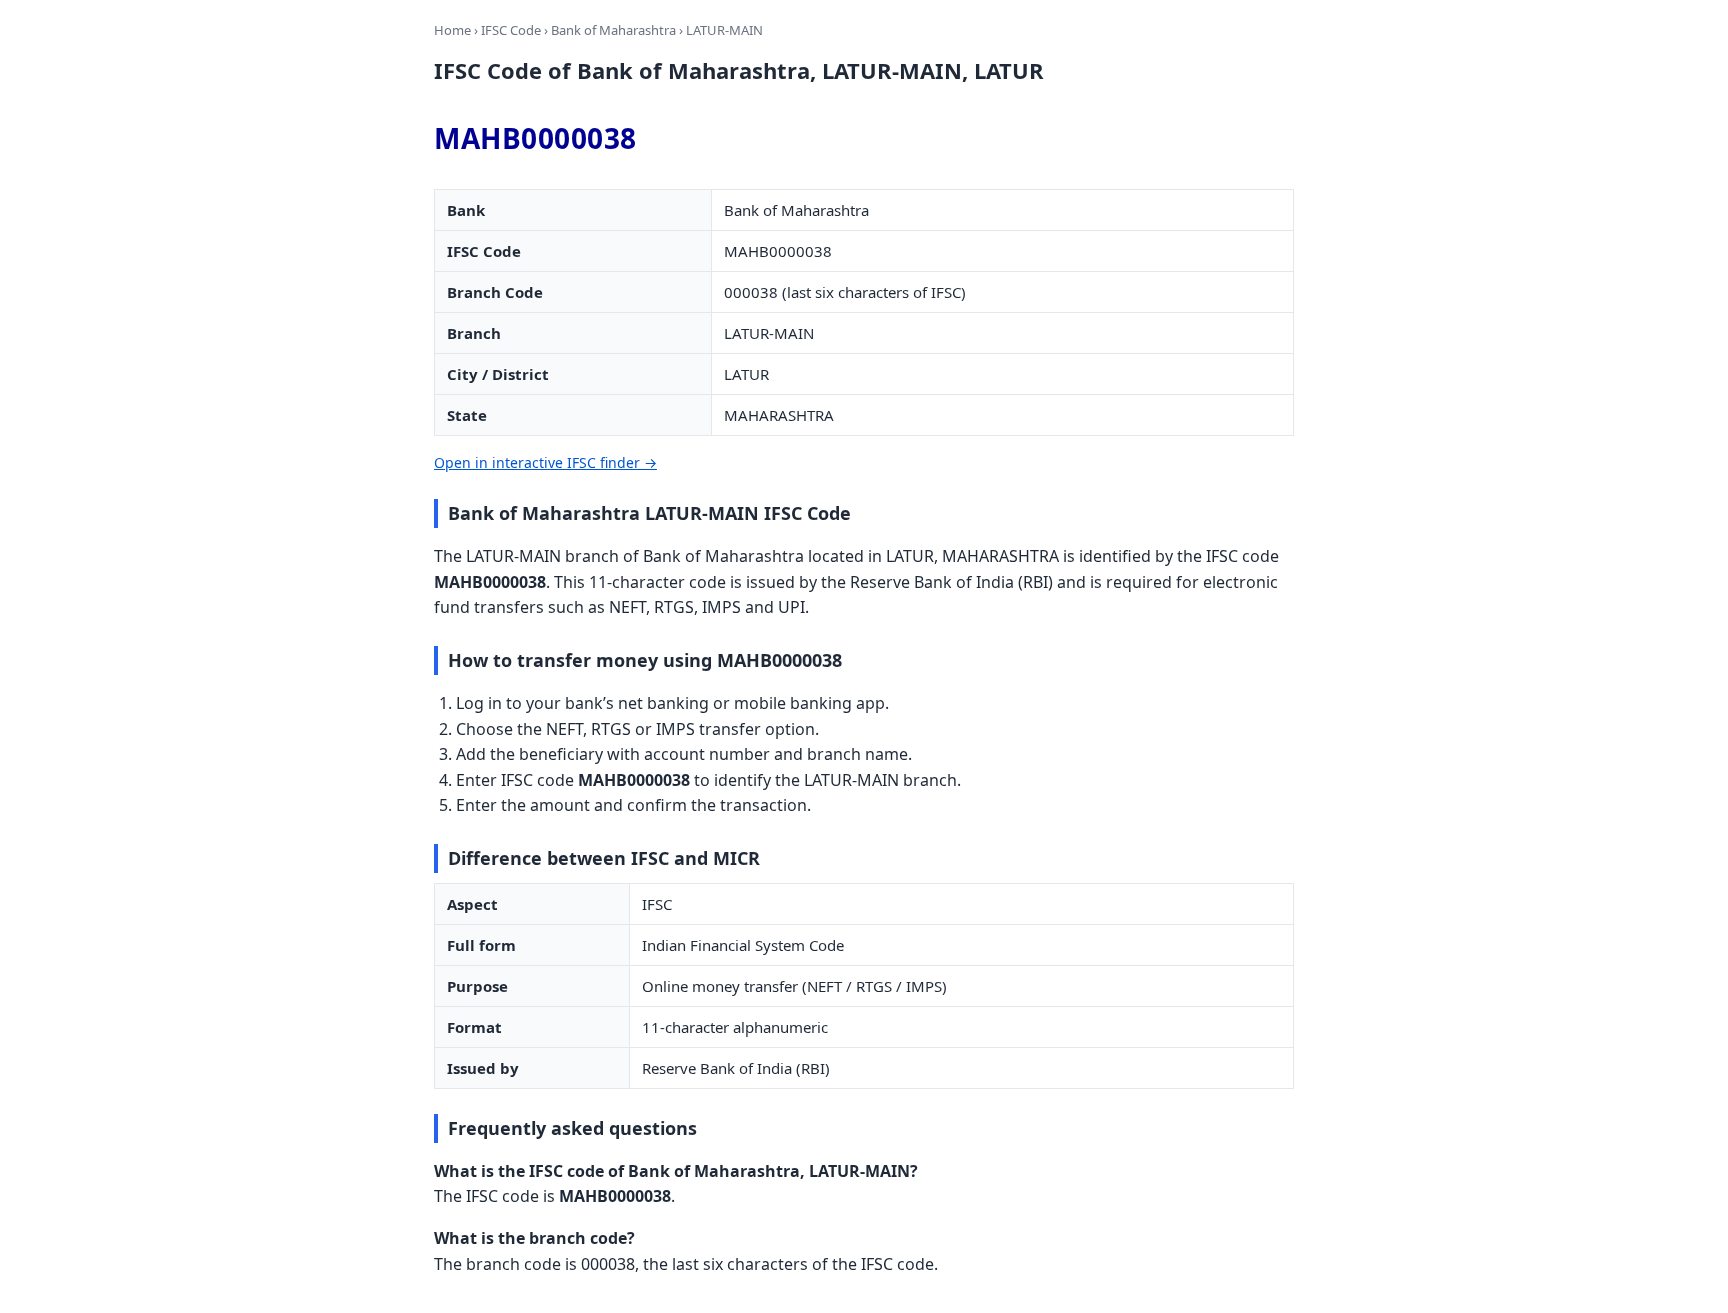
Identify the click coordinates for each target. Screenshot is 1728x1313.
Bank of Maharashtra (613, 30)
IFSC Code (511, 30)
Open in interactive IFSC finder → (545, 462)
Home (452, 30)
